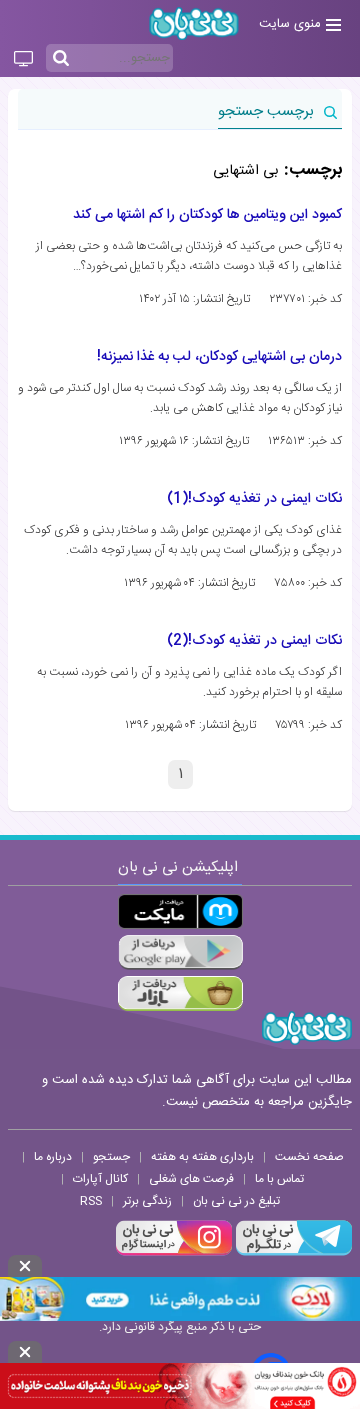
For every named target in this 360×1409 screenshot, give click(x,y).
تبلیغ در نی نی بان (236, 1201)
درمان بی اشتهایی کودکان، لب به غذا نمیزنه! (219, 357)
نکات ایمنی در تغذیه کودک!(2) (254, 641)
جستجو (111, 1157)
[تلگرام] (292, 1253)
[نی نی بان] (194, 23)
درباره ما (53, 1157)
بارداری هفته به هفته (202, 1157)
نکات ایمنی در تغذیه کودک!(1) (254, 499)
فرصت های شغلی (191, 1179)
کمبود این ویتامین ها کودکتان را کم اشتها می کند (207, 215)
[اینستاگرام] (174, 1253)
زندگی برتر (147, 1201)
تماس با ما (279, 1179)
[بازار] (180, 993)
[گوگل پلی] (180, 952)
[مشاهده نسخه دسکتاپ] (23, 60)
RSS (91, 1201)
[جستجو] (61, 59)
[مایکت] (180, 911)
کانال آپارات (100, 1179)
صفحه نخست (309, 1157)
